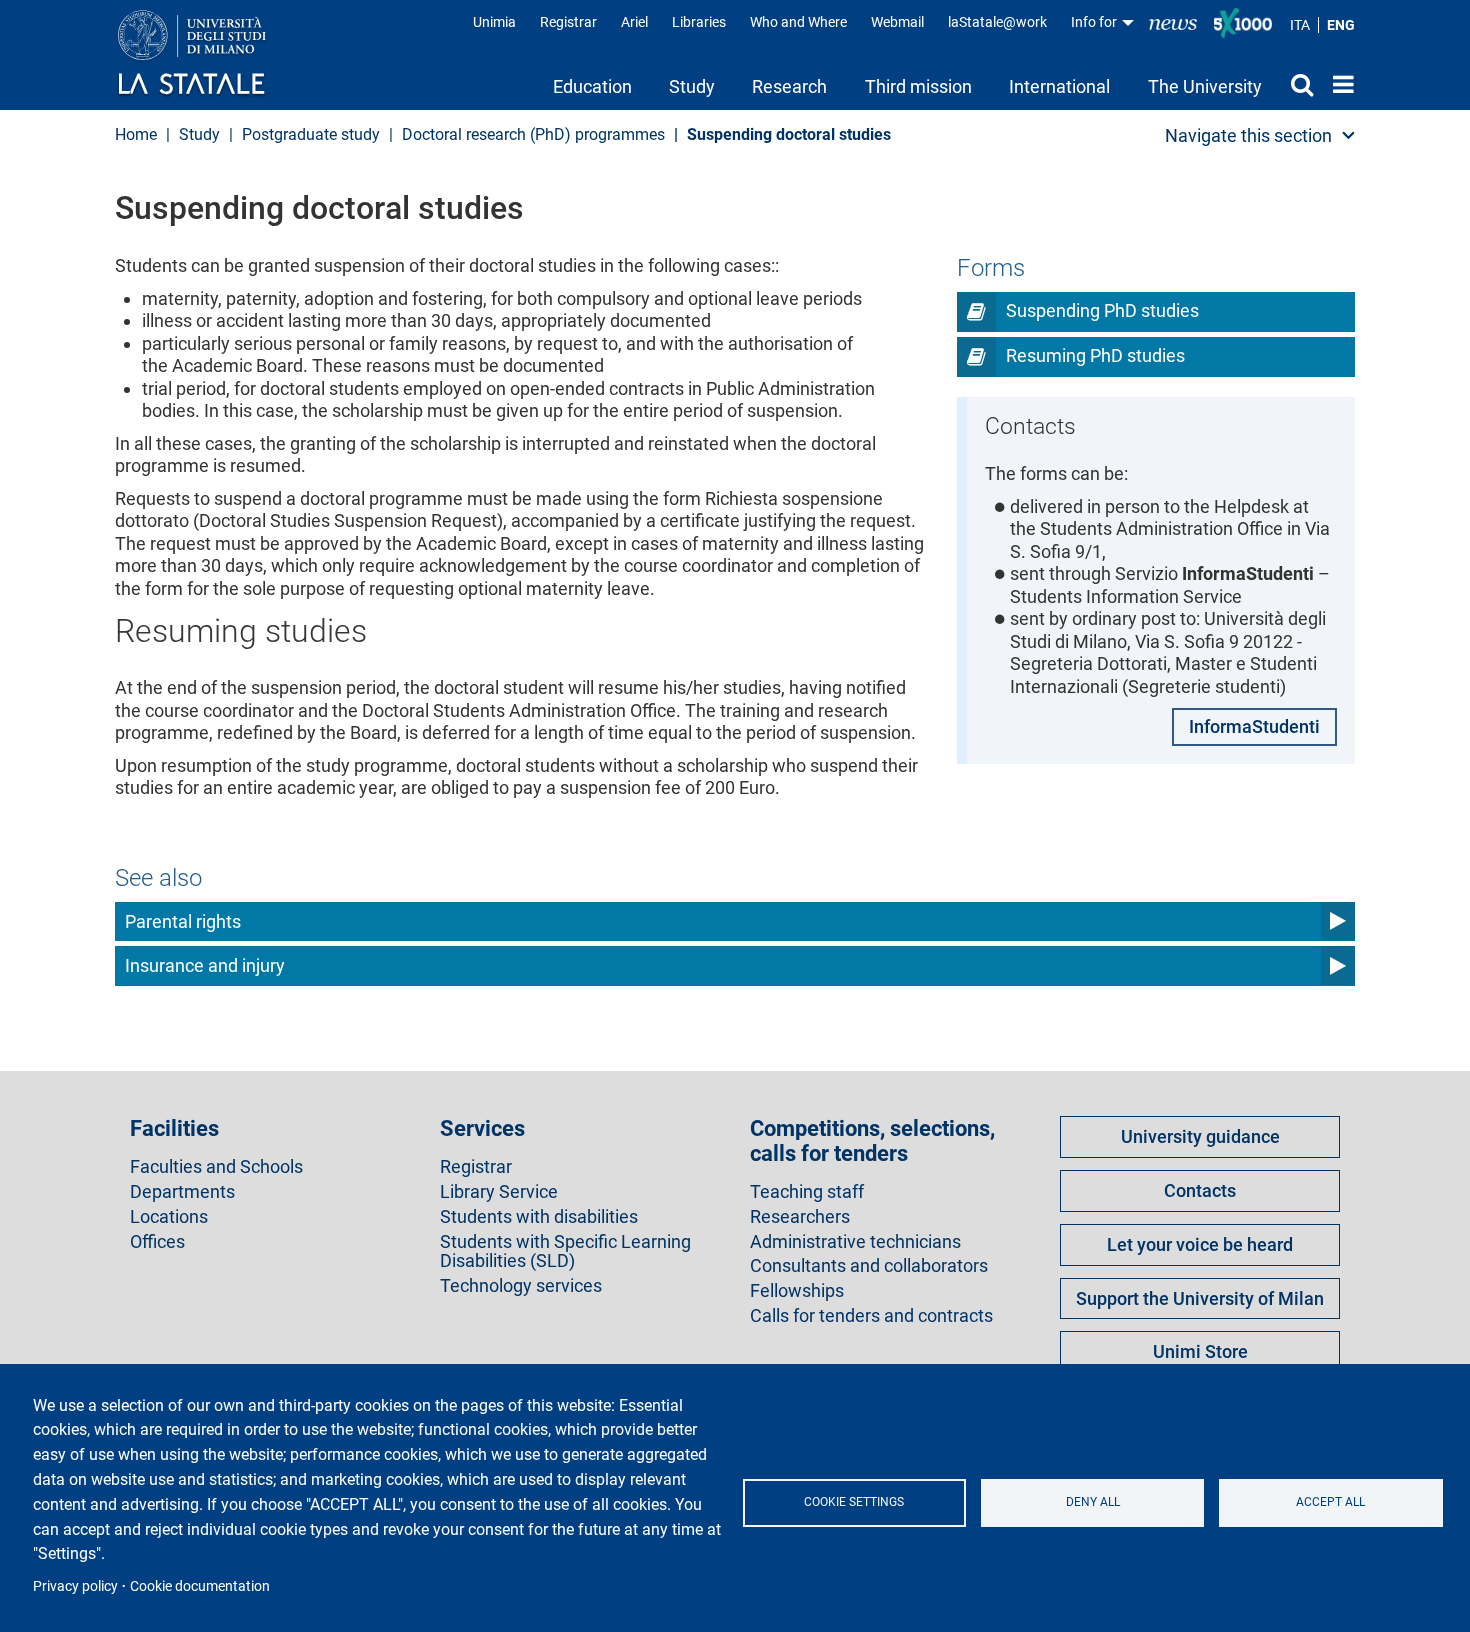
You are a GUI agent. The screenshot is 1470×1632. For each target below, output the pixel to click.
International (1059, 86)
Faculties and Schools (216, 1167)
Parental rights (183, 921)
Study (692, 86)
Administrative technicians (855, 1242)
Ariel (634, 22)
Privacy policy (75, 1586)
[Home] (211, 54)
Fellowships (797, 1291)
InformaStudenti (1254, 726)
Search (1297, 84)
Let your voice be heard (1200, 1244)
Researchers (800, 1217)
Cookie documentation (200, 1586)
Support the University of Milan (1200, 1298)
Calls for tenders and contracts (871, 1316)
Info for (1095, 22)
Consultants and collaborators (869, 1266)
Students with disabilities (539, 1217)
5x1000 (1243, 23)
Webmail (897, 22)
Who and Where (798, 22)
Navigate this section (1248, 135)
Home (1338, 84)
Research (789, 86)
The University (1205, 86)
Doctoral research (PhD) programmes (533, 134)
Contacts (1200, 1190)
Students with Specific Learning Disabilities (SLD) (565, 1252)
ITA (1300, 25)
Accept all (1330, 1502)
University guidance (1200, 1136)
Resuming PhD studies (1095, 355)
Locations (169, 1217)
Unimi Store (1200, 1351)
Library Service (499, 1192)
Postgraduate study (311, 134)
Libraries (699, 22)
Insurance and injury (205, 965)
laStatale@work (997, 22)
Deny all (1093, 1502)
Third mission (918, 86)
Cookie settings (854, 1502)
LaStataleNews (1173, 22)
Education (592, 86)
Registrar (568, 22)
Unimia (494, 22)
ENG (1341, 25)
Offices (157, 1242)
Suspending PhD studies (1102, 310)
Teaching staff (807, 1192)
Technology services (521, 1286)
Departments (182, 1192)
